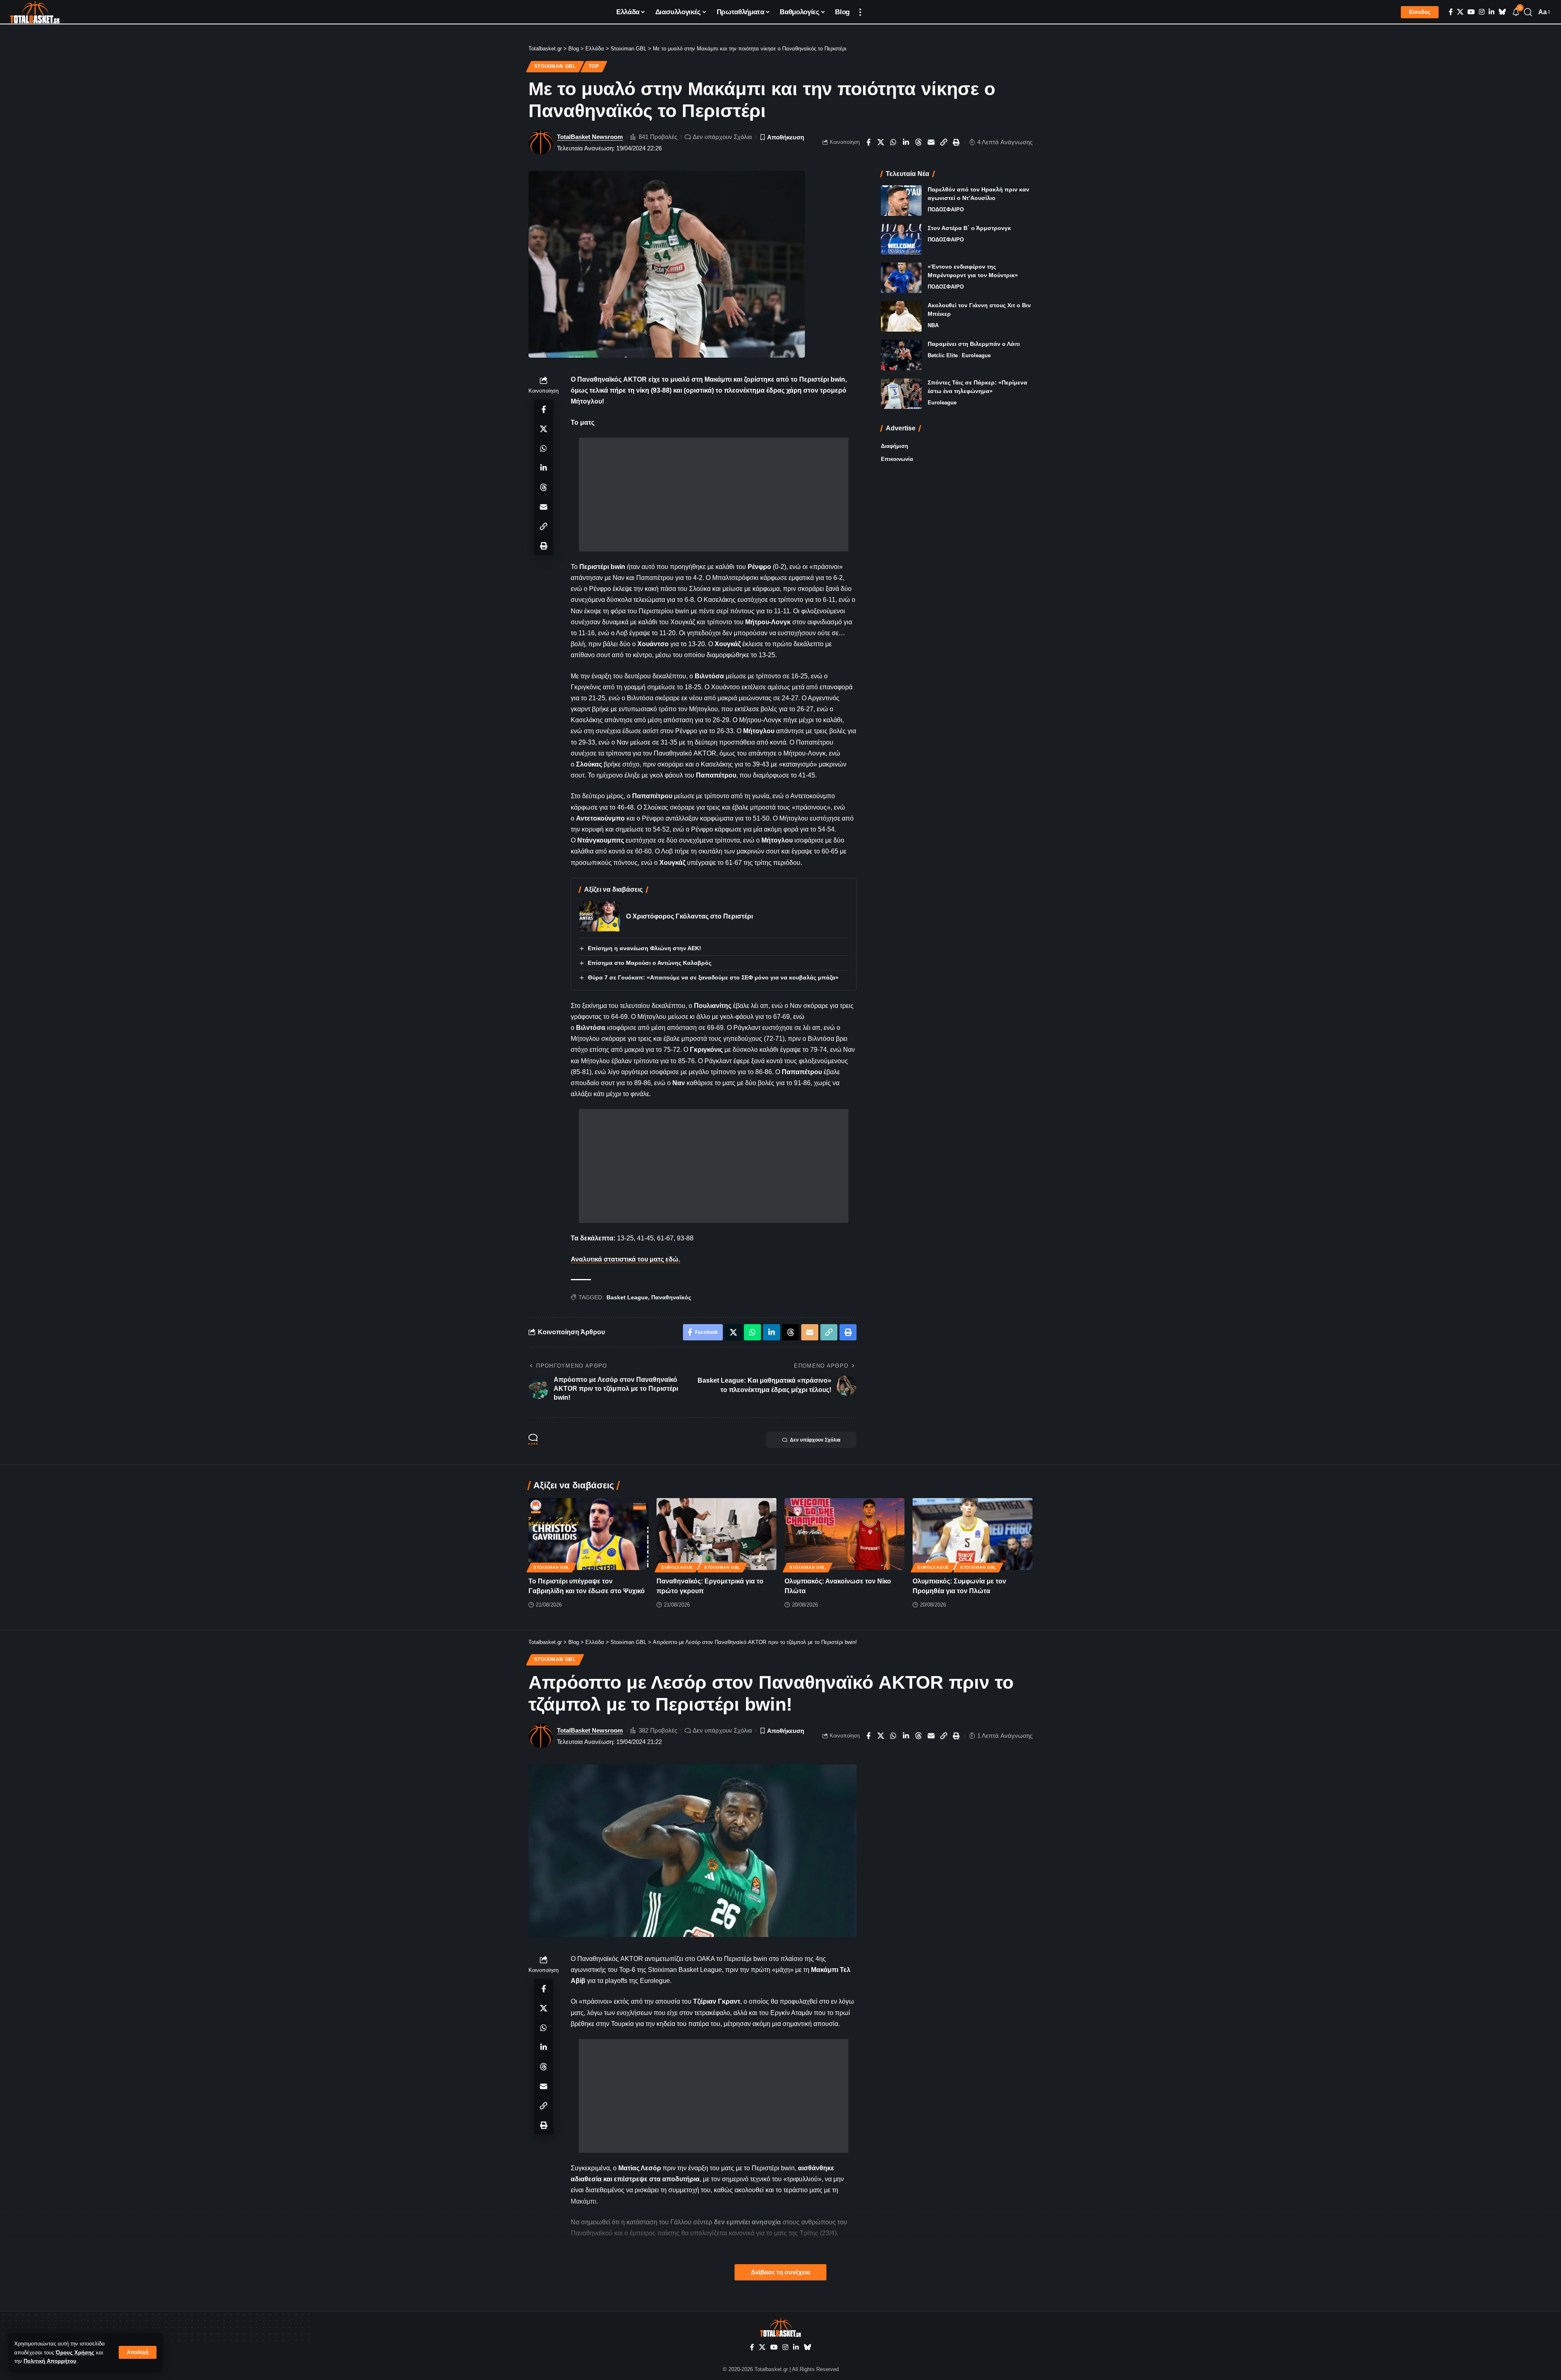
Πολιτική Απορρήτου (50, 2361)
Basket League (627, 1297)
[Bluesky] (1502, 12)
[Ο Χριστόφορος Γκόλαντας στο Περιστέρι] (600, 916)
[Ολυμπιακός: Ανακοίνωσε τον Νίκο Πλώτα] (845, 1534)
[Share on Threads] (919, 142)
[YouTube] (1471, 12)
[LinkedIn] (1491, 12)
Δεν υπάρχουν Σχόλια (722, 137)
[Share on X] (881, 142)
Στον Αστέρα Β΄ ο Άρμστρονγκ (969, 228)
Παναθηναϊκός (671, 1297)
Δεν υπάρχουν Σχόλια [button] (815, 1440)
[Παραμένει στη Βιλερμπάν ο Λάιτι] (901, 355)
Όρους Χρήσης (75, 2353)
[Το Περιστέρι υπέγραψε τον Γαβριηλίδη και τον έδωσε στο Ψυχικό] (588, 1534)
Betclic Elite (943, 355)
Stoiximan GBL (555, 66)
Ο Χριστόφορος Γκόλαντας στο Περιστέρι (689, 916)
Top (594, 66)
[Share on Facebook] (868, 142)
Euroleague (976, 355)
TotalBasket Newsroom (590, 137)
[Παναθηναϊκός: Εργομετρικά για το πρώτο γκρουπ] (716, 1534)
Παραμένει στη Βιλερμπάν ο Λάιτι (974, 344)
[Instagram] (1482, 12)
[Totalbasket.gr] (35, 12)
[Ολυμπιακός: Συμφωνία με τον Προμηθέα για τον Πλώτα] (973, 1534)
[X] (1460, 12)
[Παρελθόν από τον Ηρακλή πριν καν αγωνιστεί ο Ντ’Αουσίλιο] (901, 201)
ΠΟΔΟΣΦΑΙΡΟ (946, 210)
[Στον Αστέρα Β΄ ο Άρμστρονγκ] (901, 239)
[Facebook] (1451, 12)
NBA (933, 325)
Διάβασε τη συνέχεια (780, 2272)
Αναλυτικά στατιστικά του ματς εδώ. (625, 1259)
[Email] (931, 142)
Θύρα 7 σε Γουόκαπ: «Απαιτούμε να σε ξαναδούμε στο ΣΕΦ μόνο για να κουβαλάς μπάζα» (713, 977)
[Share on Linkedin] (906, 142)
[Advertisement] (714, 495)
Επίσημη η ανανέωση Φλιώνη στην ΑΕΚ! (645, 948)
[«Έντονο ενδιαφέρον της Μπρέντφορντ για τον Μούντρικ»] (901, 278)
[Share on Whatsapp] (894, 142)
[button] (138, 2352)
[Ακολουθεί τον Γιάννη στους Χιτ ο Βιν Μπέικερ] (901, 316)
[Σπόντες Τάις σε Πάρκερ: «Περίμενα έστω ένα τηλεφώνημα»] (901, 394)
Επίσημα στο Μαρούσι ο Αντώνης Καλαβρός (650, 963)
